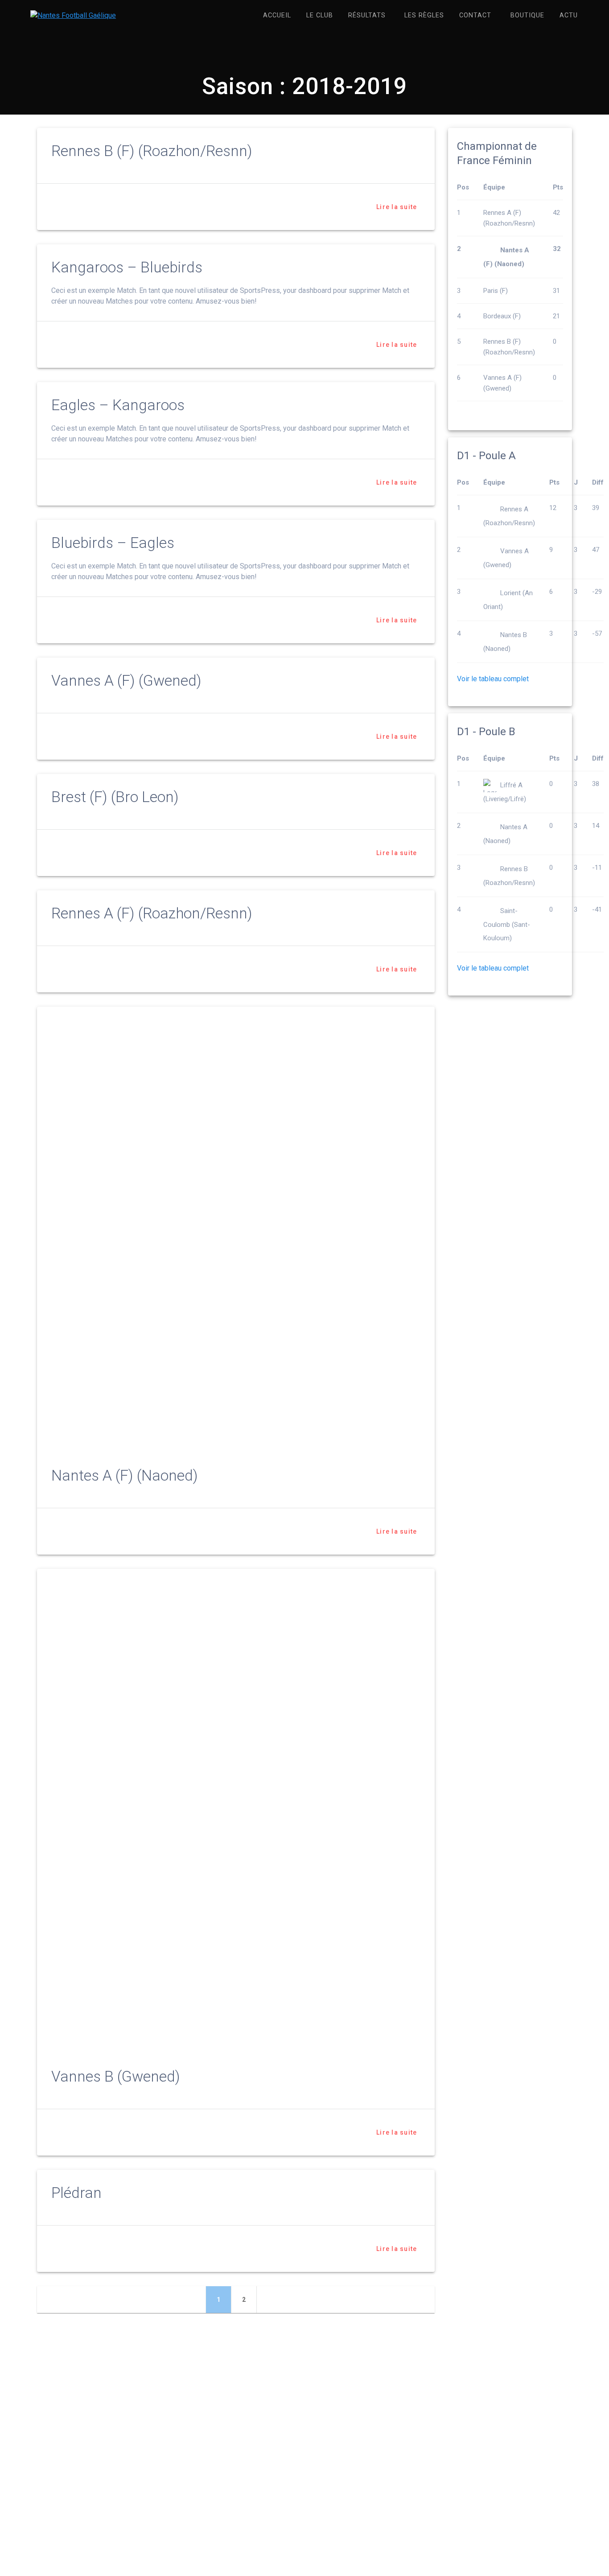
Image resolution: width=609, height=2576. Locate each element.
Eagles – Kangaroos (118, 405)
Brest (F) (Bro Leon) (115, 797)
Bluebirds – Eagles (113, 543)
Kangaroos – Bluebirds (127, 267)
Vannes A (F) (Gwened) (126, 681)
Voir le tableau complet (493, 679)
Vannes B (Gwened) (116, 2076)
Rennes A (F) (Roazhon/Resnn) (152, 913)
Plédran (76, 2193)
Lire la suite (397, 207)
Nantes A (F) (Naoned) (125, 1475)
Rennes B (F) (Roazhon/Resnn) (152, 151)
